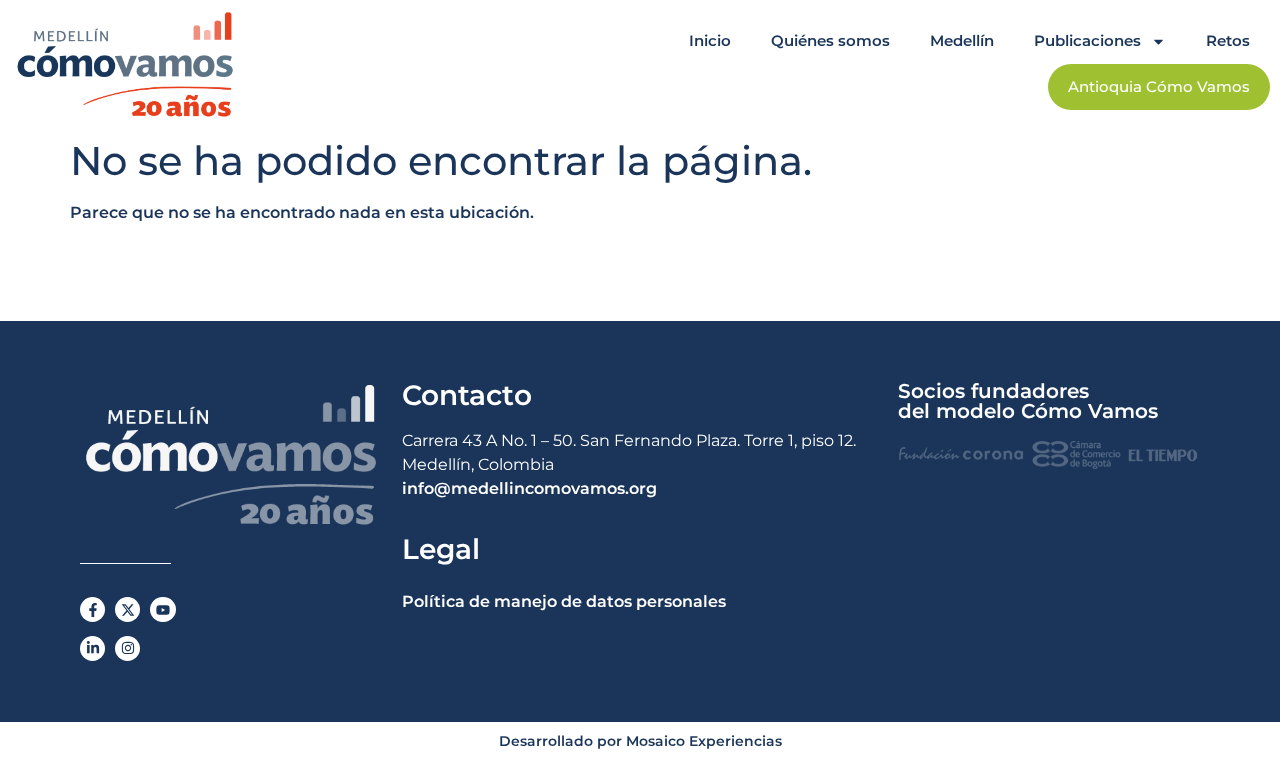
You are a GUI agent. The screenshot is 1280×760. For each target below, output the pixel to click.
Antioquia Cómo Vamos (1159, 86)
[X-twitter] (127, 609)
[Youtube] (162, 609)
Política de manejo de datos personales (564, 601)
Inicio (710, 40)
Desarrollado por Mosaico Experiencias (640, 741)
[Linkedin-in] (92, 648)
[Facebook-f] (92, 609)
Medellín (962, 40)
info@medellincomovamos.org (529, 488)
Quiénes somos (830, 40)
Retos (1228, 40)
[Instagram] (127, 648)
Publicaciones (1087, 40)
